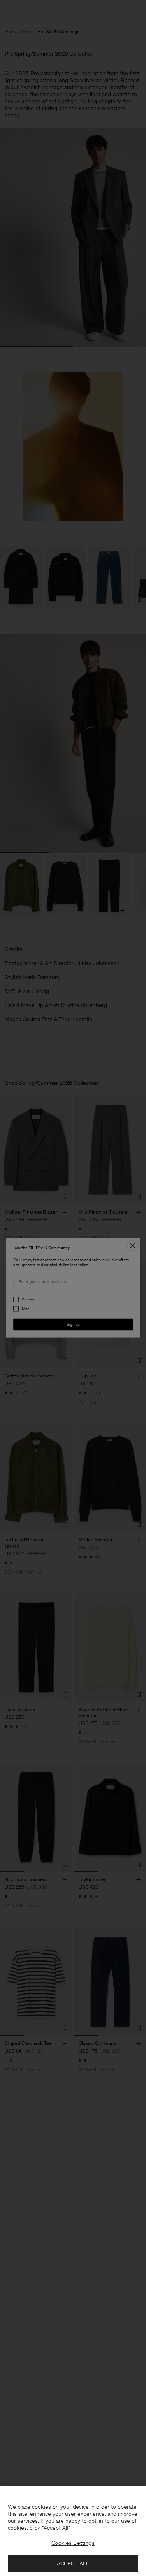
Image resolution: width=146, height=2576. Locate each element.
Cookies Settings (73, 2543)
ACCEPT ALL (73, 2564)
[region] (73, 2531)
